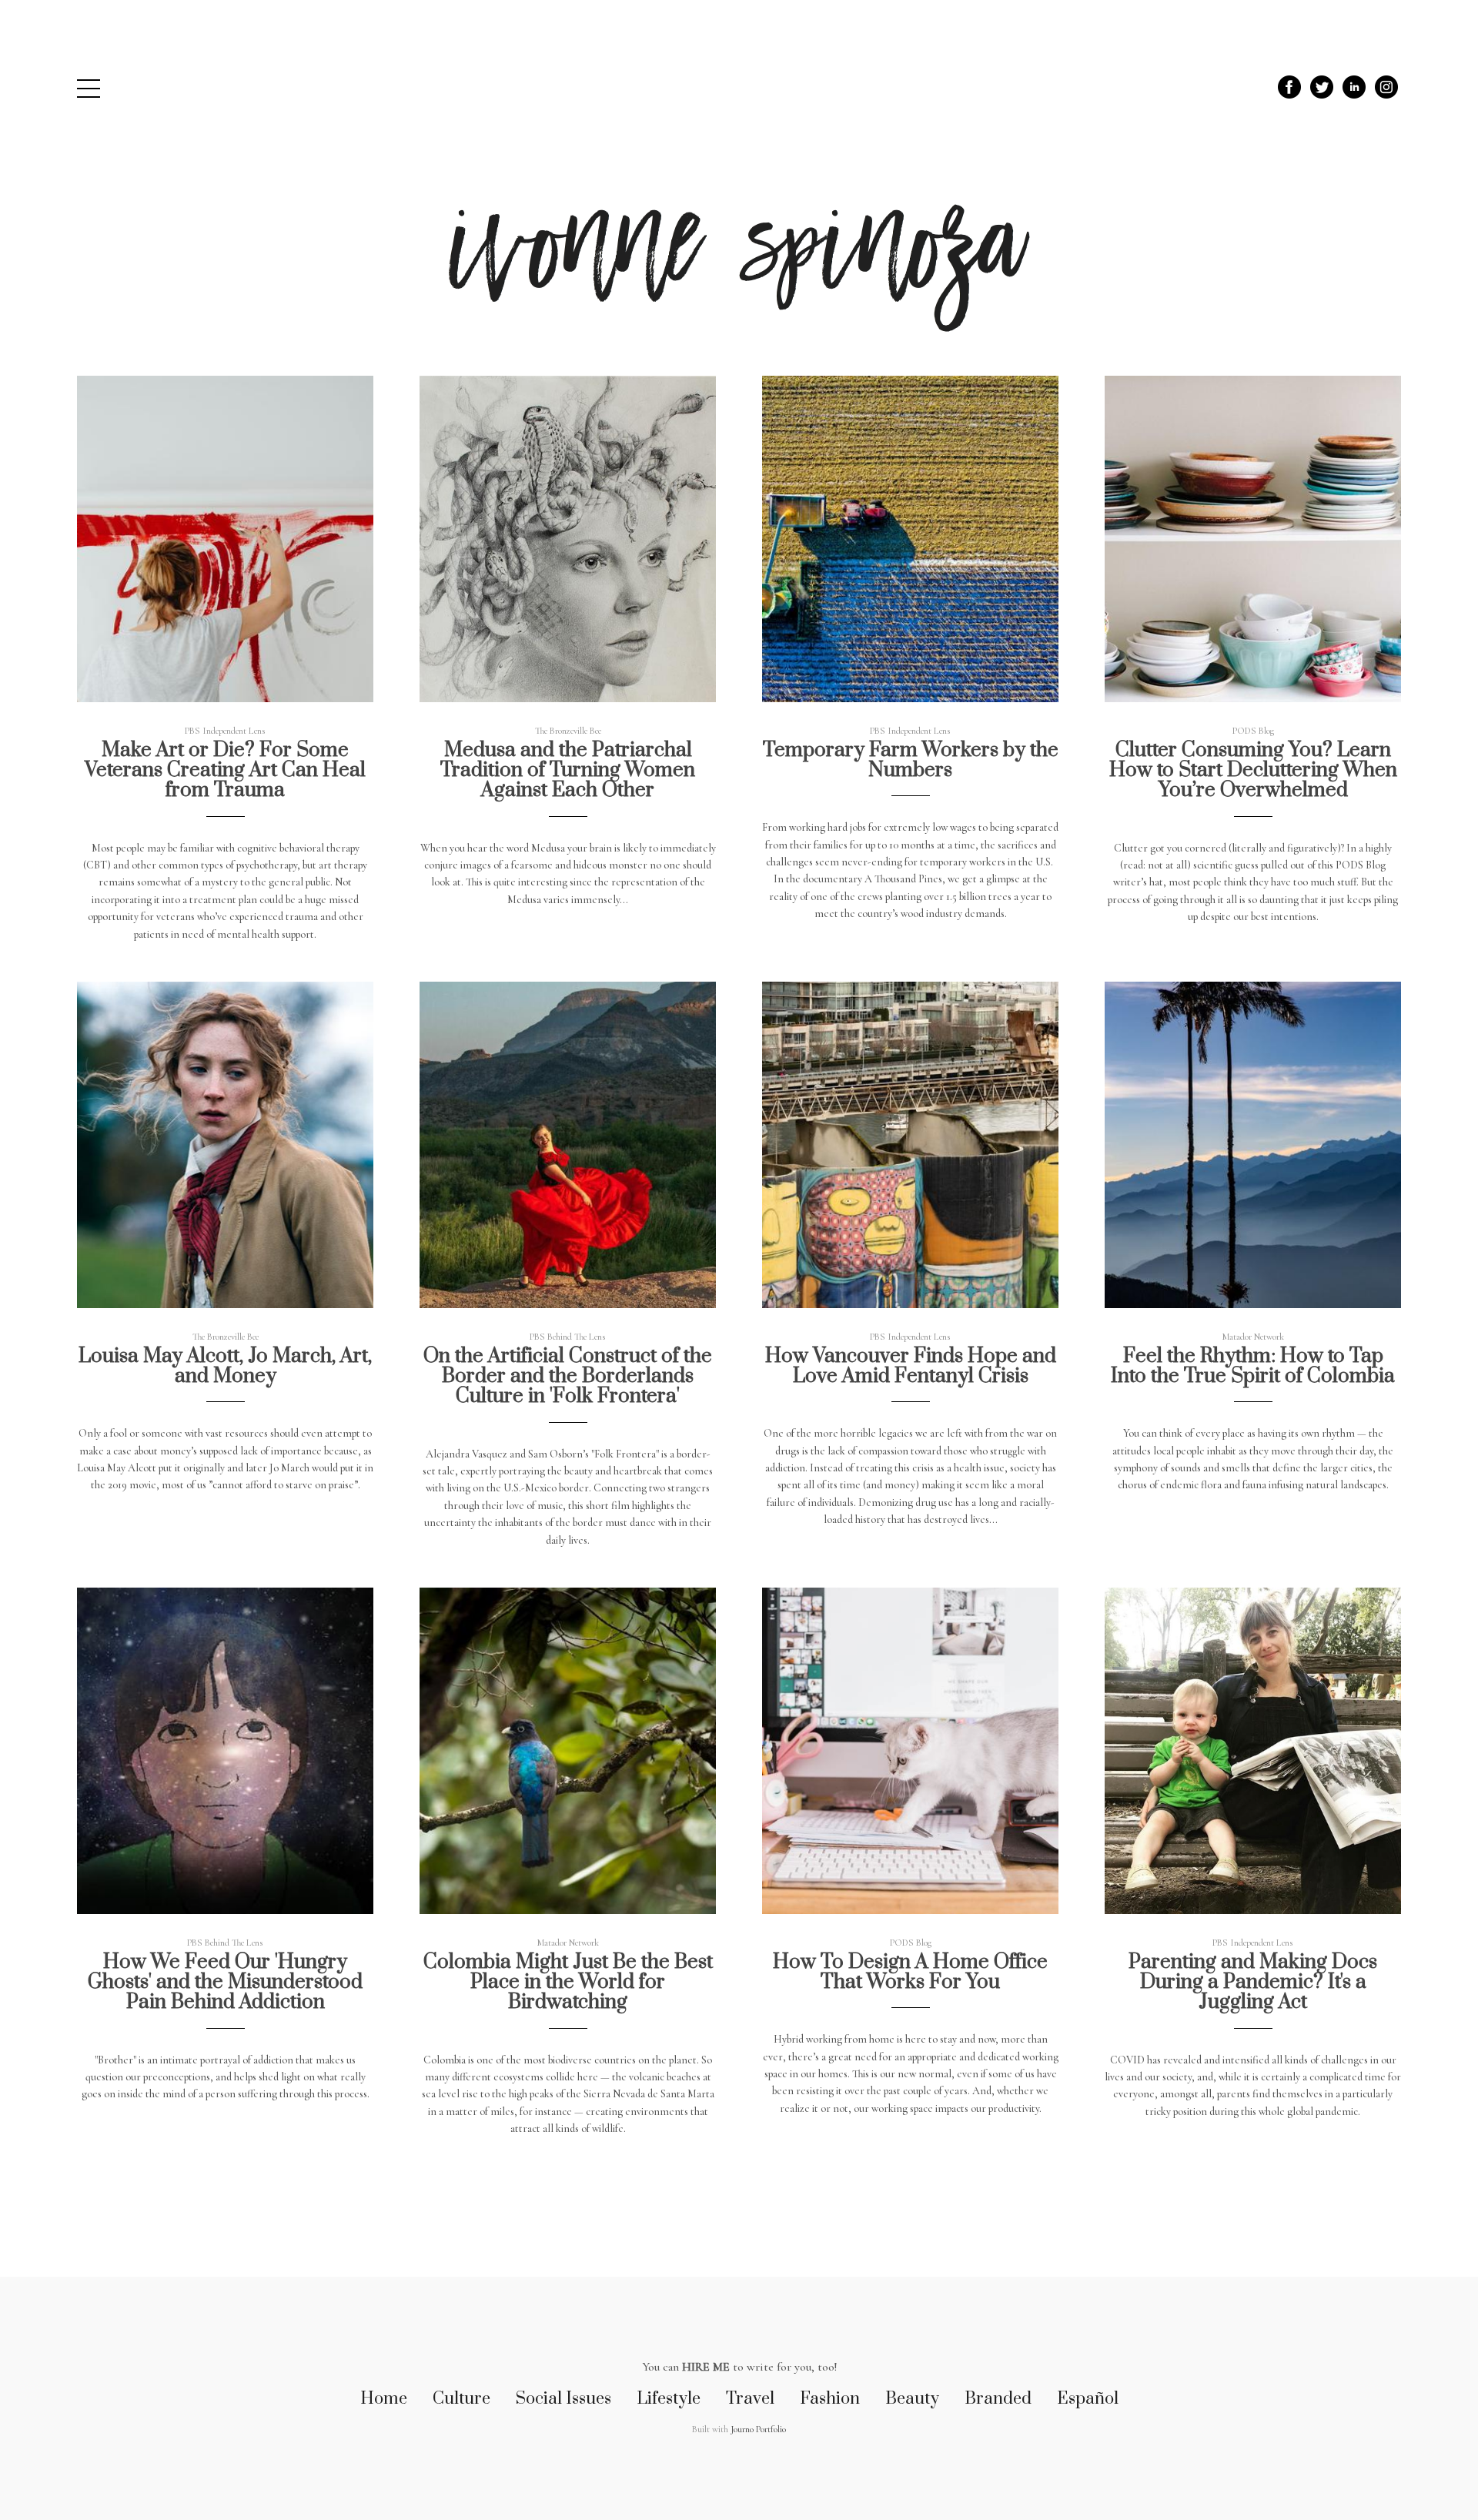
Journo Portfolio (758, 2429)
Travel (750, 2399)
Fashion (830, 2399)
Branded (998, 2399)
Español (1088, 2399)
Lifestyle (669, 2399)
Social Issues (563, 2399)
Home (384, 2399)
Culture (461, 2399)
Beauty (912, 2399)
